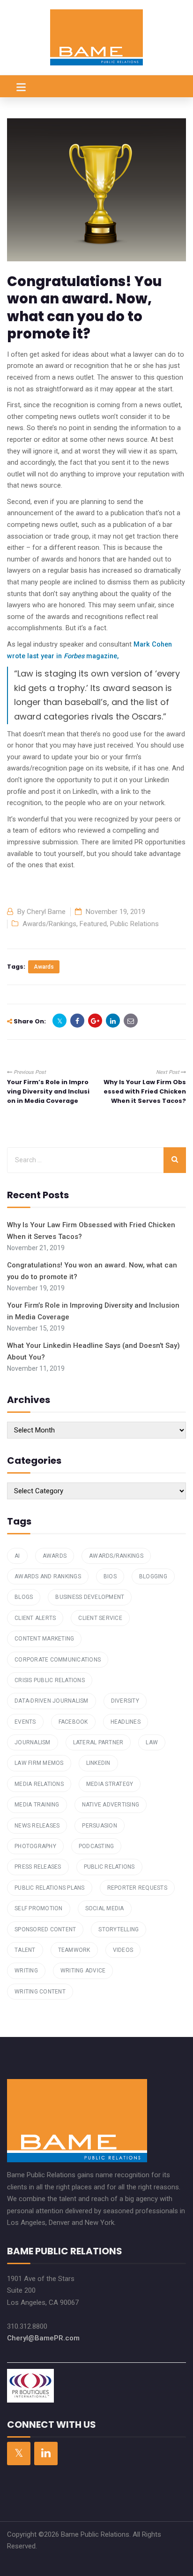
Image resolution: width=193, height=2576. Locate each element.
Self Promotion (39, 1908)
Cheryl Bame (46, 912)
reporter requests (137, 1888)
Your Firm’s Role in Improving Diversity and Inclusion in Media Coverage (48, 1092)
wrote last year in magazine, (63, 656)
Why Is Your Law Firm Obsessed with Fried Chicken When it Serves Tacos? (145, 1092)
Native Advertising (111, 1805)
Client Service (100, 1618)
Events (25, 1722)
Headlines (126, 1722)
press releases (38, 1867)
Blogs (24, 1597)
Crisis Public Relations (50, 1680)
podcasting (96, 1846)
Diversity (125, 1701)
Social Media (105, 1908)
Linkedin (98, 1763)
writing (26, 1971)
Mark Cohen (153, 644)
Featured (93, 924)
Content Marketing (44, 1639)
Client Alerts (35, 1618)
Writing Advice (83, 1971)
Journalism (33, 1742)
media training (37, 1805)
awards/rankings (116, 1556)
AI (17, 1556)
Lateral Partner (98, 1742)
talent (25, 1950)
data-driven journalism (52, 1701)
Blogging (153, 1576)
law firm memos (39, 1763)
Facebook (73, 1722)
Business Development (90, 1597)
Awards (44, 967)
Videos (123, 1950)
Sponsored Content (45, 1929)
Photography (35, 1846)
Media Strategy (110, 1784)
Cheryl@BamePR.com (43, 2338)
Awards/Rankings (49, 924)
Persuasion (100, 1826)
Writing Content (40, 1992)
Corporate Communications (58, 1660)
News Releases (37, 1826)
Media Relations (39, 1784)
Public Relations (134, 924)
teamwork (74, 1950)
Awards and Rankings (48, 1576)
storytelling (119, 1929)
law (152, 1742)
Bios (110, 1576)
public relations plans (50, 1888)
